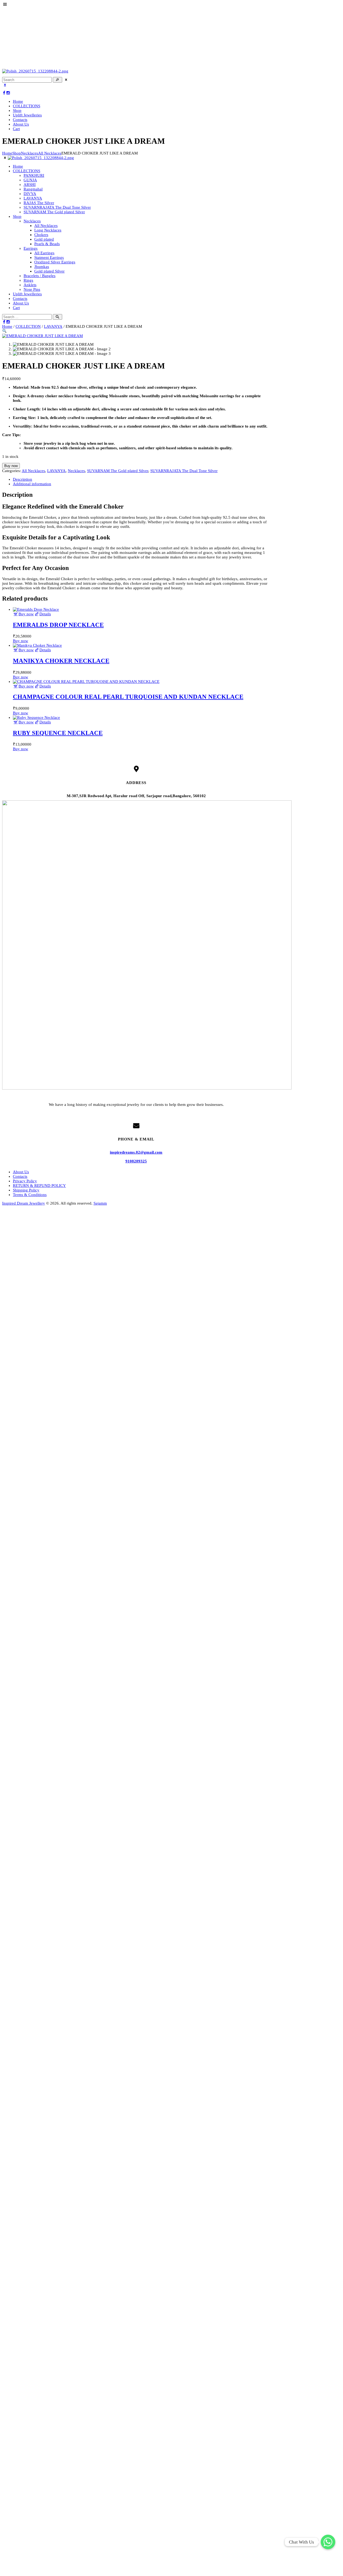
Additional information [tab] (32, 484)
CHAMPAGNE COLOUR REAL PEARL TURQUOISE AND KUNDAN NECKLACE (128, 697)
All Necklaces (50, 153)
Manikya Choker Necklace (61, 661)
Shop (17, 153)
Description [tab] (23, 479)
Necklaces (29, 153)
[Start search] (57, 317)
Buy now (11, 466)
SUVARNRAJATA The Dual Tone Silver (184, 471)
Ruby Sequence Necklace (58, 733)
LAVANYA (53, 326)
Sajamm (100, 1203)
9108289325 (136, 1161)
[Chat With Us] (328, 2542)
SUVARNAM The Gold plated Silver (118, 471)
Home (7, 153)
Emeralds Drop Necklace (58, 625)
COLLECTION (28, 326)
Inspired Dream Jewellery (24, 1203)
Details (45, 614)
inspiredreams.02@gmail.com (136, 1152)
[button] (4, 331)
